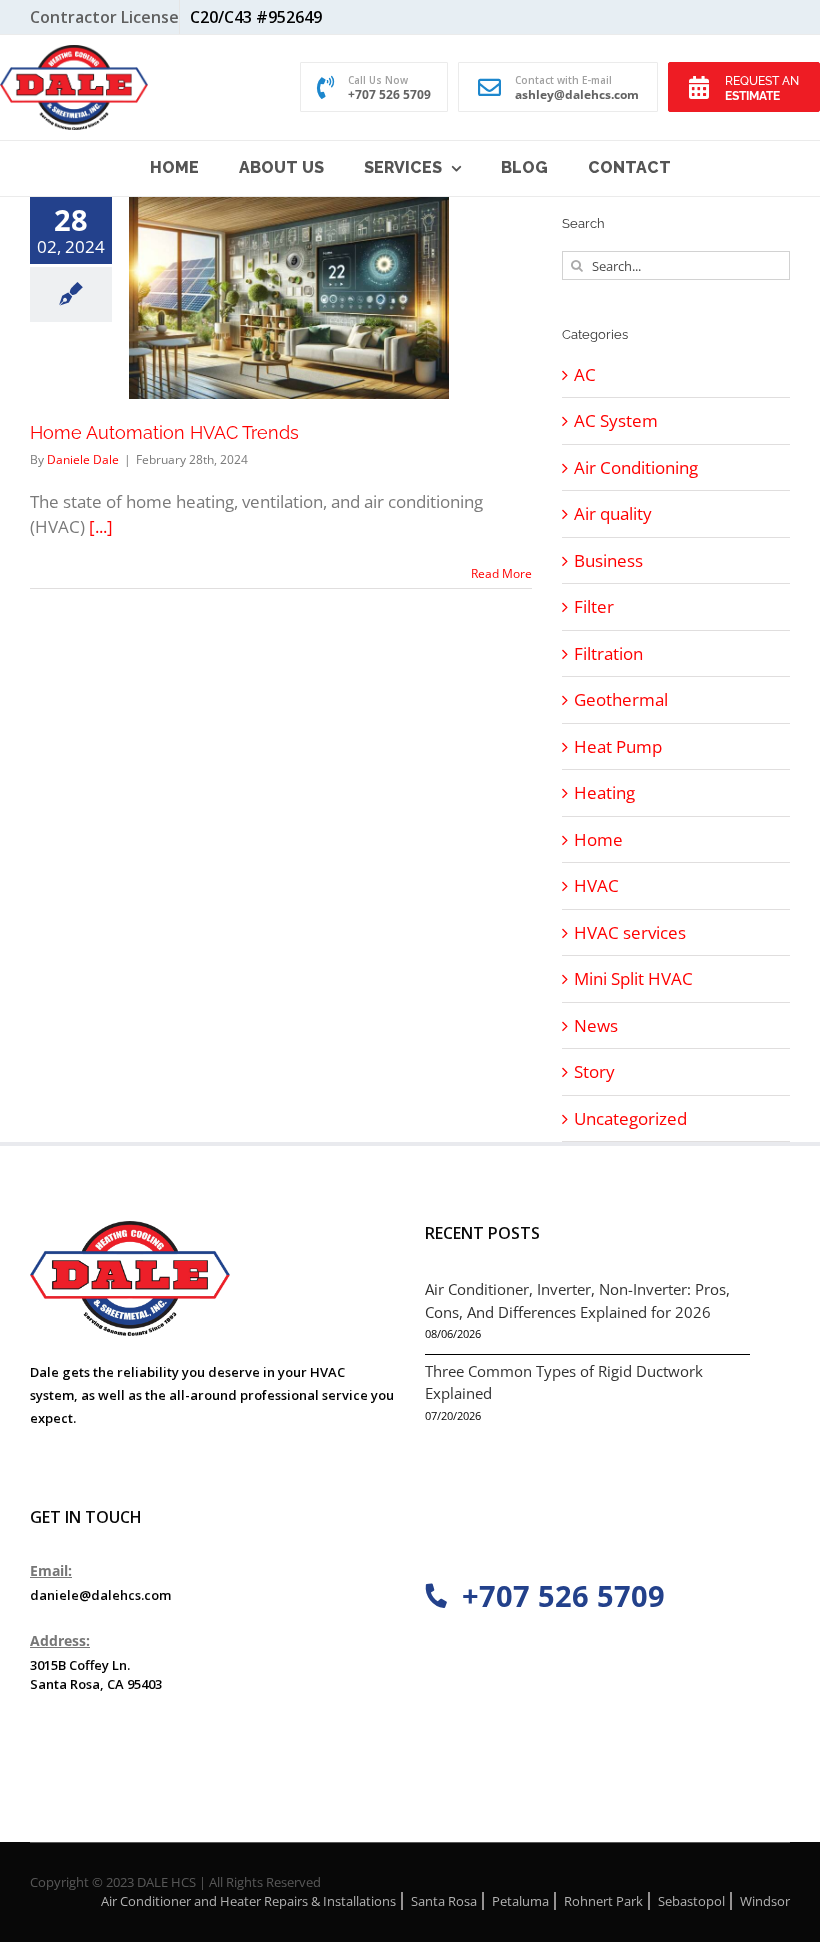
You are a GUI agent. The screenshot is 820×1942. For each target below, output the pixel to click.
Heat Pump (618, 746)
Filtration (608, 653)
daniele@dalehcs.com (100, 1595)
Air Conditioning (636, 467)
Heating (604, 792)
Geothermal (621, 699)
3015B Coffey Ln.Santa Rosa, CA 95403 (96, 1675)
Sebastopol (691, 1901)
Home (598, 839)
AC (585, 374)
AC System (616, 420)
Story (594, 1071)
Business (608, 560)
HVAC (596, 885)
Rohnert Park (603, 1901)
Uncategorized (630, 1118)
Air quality (613, 513)
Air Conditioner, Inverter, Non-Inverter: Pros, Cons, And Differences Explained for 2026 (577, 1300)
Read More (501, 573)
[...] (101, 526)
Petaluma (520, 1901)
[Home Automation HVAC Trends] (289, 298)
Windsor (765, 1901)
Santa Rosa (444, 1901)
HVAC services (630, 932)
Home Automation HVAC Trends (164, 432)
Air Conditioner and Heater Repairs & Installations (248, 1901)
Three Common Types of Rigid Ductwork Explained (564, 1382)
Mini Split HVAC (633, 978)
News (596, 1025)
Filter (594, 606)
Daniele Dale (83, 459)
